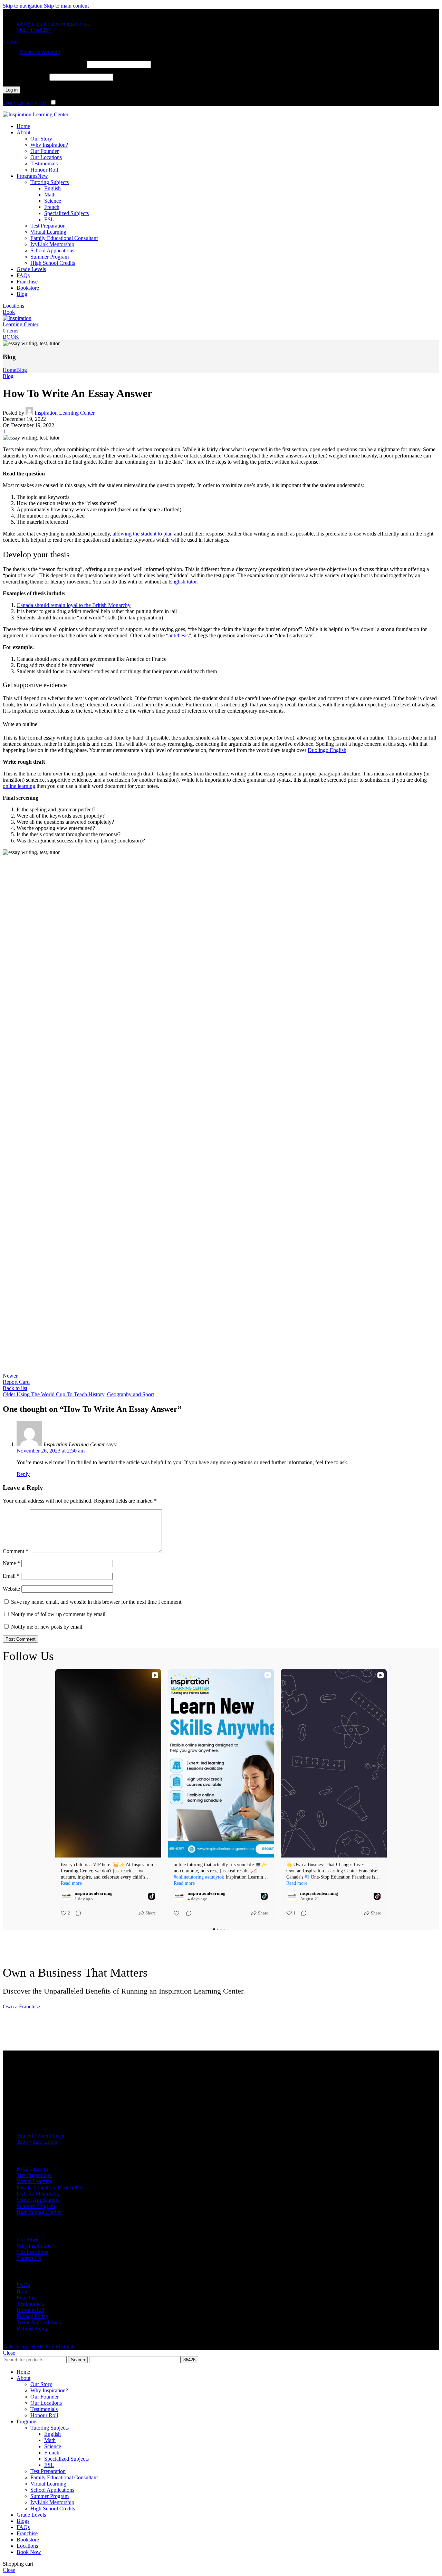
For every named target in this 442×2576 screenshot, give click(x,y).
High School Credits (53, 263)
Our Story (41, 139)
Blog (22, 370)
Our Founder (45, 151)
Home (9, 370)
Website (11, 1589)
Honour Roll (44, 170)
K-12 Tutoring (32, 2169)
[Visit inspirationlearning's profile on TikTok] (66, 1896)
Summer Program (50, 257)
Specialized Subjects (66, 213)
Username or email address (44, 64)
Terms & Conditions (39, 2322)
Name (11, 1563)
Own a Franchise (21, 2006)
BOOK (11, 337)
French (52, 207)
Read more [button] (71, 1883)
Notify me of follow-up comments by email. (59, 1614)
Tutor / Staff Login (37, 2142)
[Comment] (76, 1913)
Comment (16, 1551)
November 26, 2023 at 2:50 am (51, 1451)
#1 (307, 1877)
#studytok (215, 1877)
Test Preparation (48, 226)
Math (50, 195)
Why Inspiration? (49, 145)
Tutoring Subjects (50, 182)
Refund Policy (32, 2329)
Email (11, 1576)
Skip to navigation (23, 6)
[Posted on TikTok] (152, 1896)
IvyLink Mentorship (52, 244)
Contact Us (29, 2258)
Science (53, 201)
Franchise (27, 2298)
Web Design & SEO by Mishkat (38, 2347)
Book (9, 312)
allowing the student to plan (143, 534)
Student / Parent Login (41, 2136)
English (52, 188)
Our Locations (46, 157)
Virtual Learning (48, 232)
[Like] (177, 1913)
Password (25, 77)
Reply (23, 1474)
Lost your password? (26, 103)
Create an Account (40, 52)
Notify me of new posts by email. (47, 1627)
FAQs (23, 2285)
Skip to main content (66, 6)
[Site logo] (36, 114)
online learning (19, 786)
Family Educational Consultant (64, 238)
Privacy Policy (32, 2316)
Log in (12, 90)
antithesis (179, 635)
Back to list (15, 1388)
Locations (13, 306)
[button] (55, 1795)
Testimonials (44, 163)
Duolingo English (327, 750)
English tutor (183, 582)
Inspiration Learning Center (65, 413)
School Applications (52, 250)
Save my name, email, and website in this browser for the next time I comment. (97, 1602)
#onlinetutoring (189, 1877)
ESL (49, 219)
